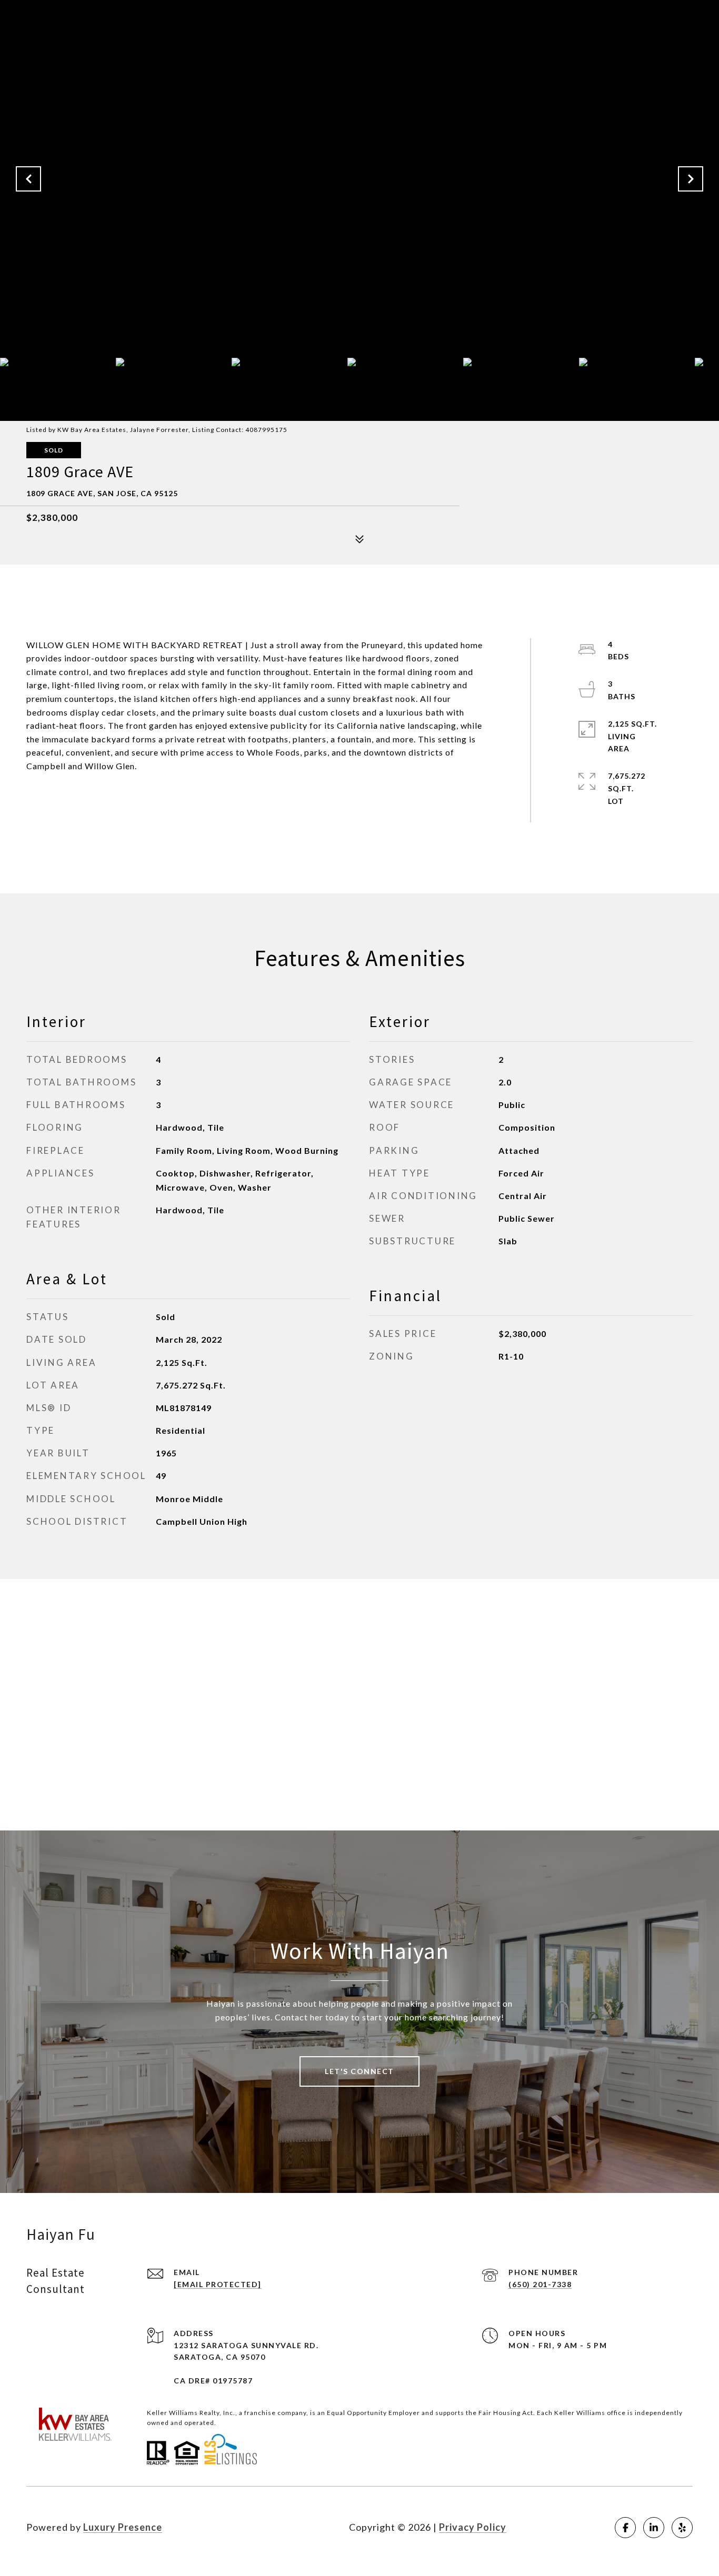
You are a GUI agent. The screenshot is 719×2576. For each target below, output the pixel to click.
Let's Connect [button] (359, 2071)
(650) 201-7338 (540, 2284)
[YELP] (682, 2528)
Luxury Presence (123, 2527)
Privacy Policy (473, 2527)
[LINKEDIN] (654, 2528)
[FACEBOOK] (625, 2528)
